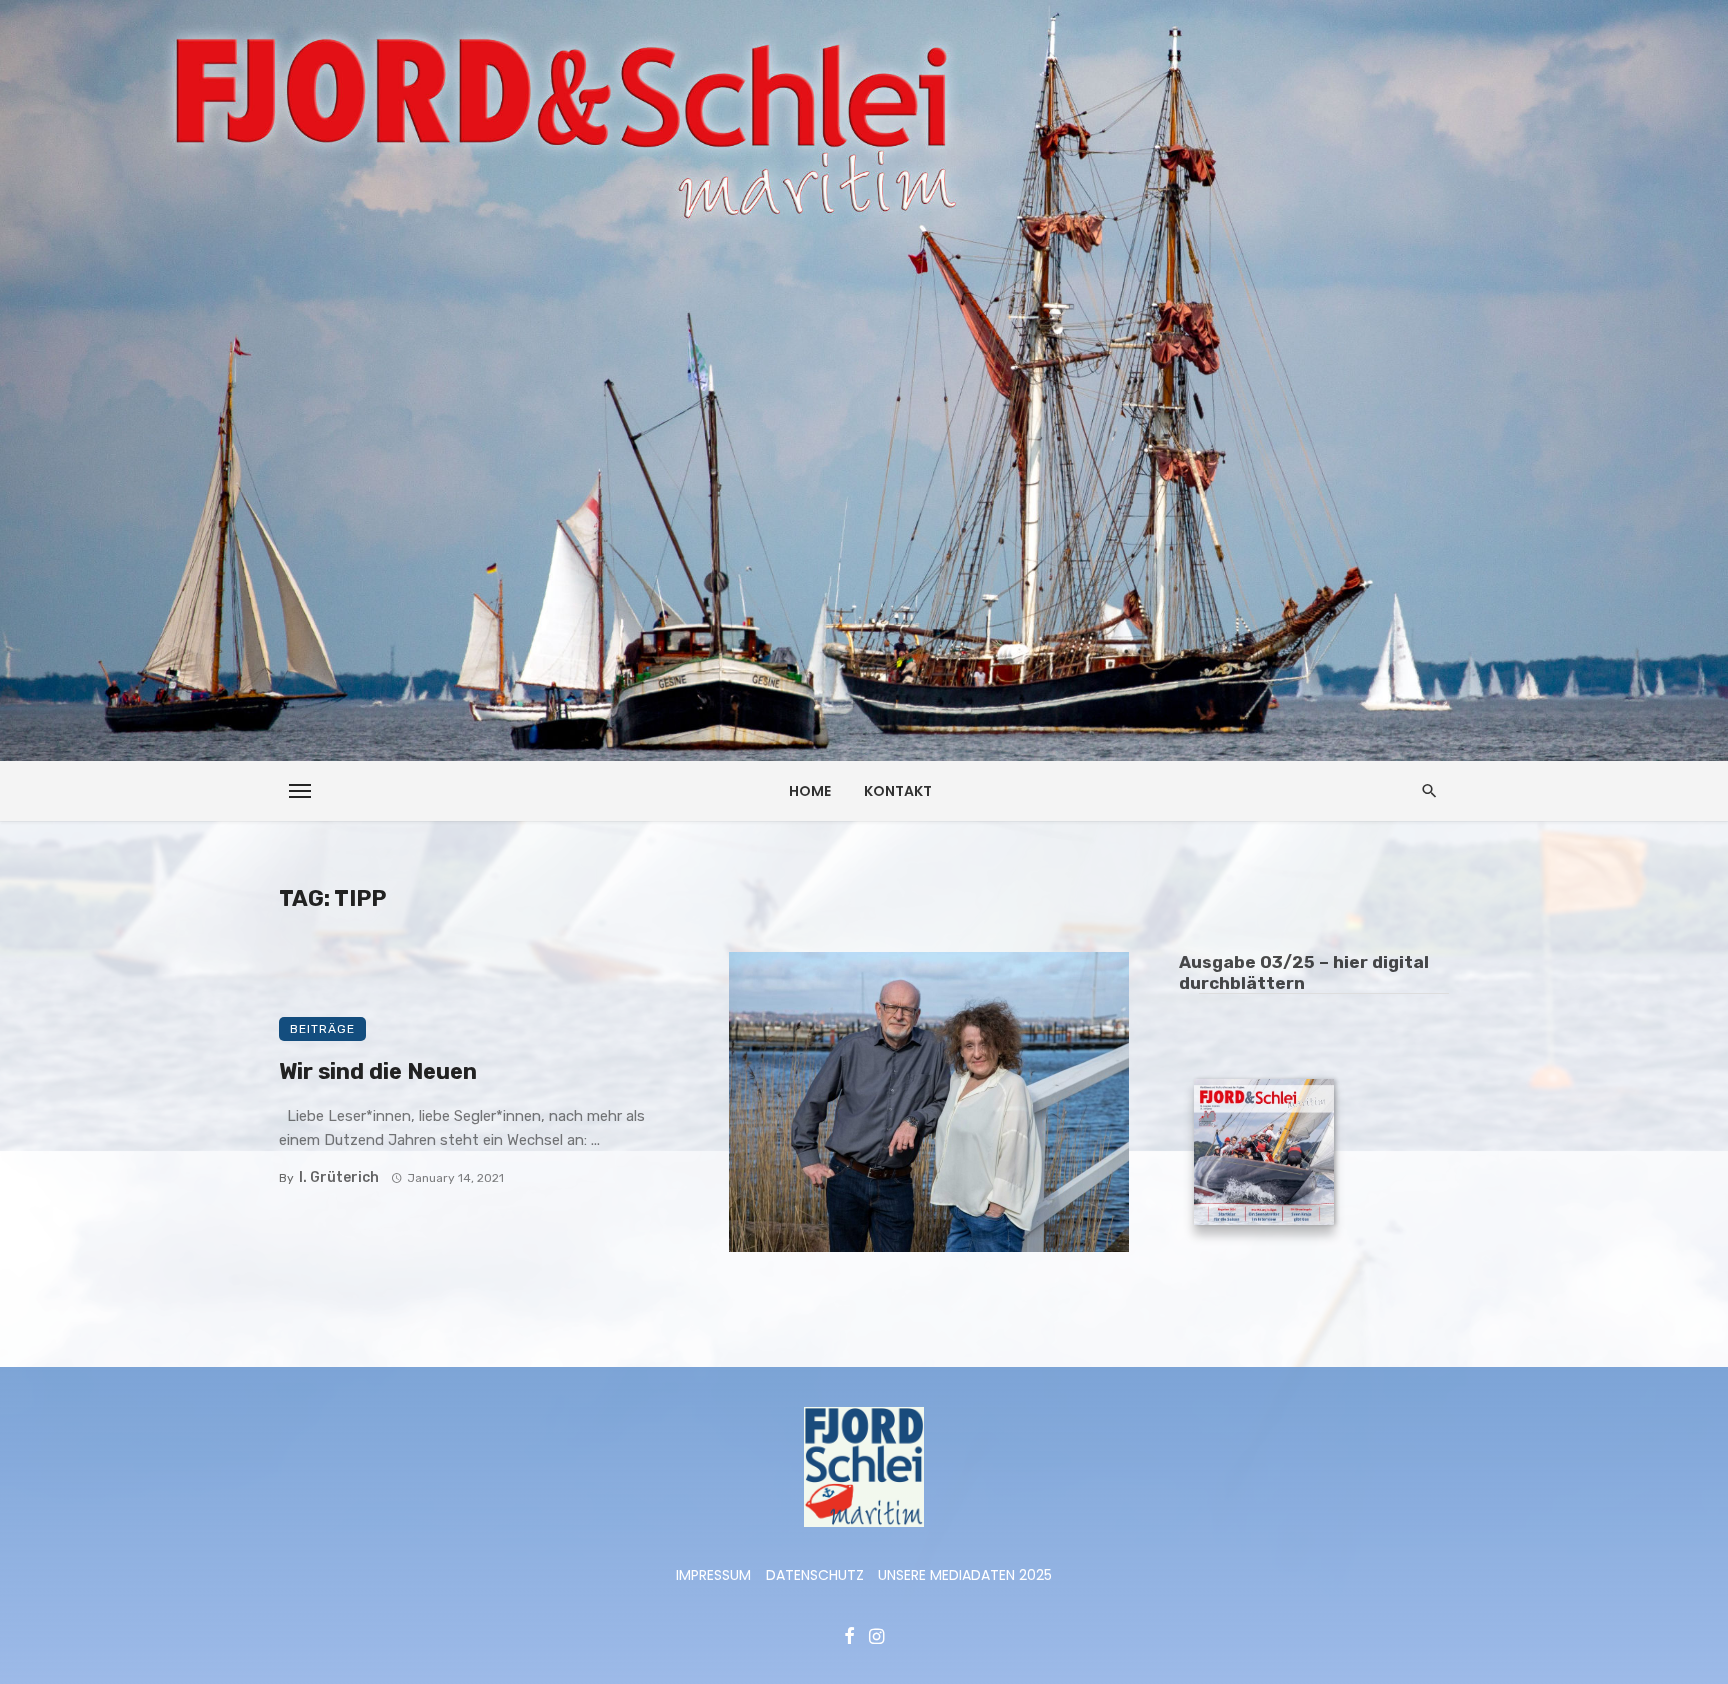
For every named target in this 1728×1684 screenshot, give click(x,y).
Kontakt (898, 791)
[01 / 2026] (1264, 1155)
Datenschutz (815, 1575)
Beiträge (322, 1029)
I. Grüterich (339, 1177)
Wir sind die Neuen (378, 1071)
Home (810, 791)
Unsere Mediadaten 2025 (965, 1575)
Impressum (713, 1575)
